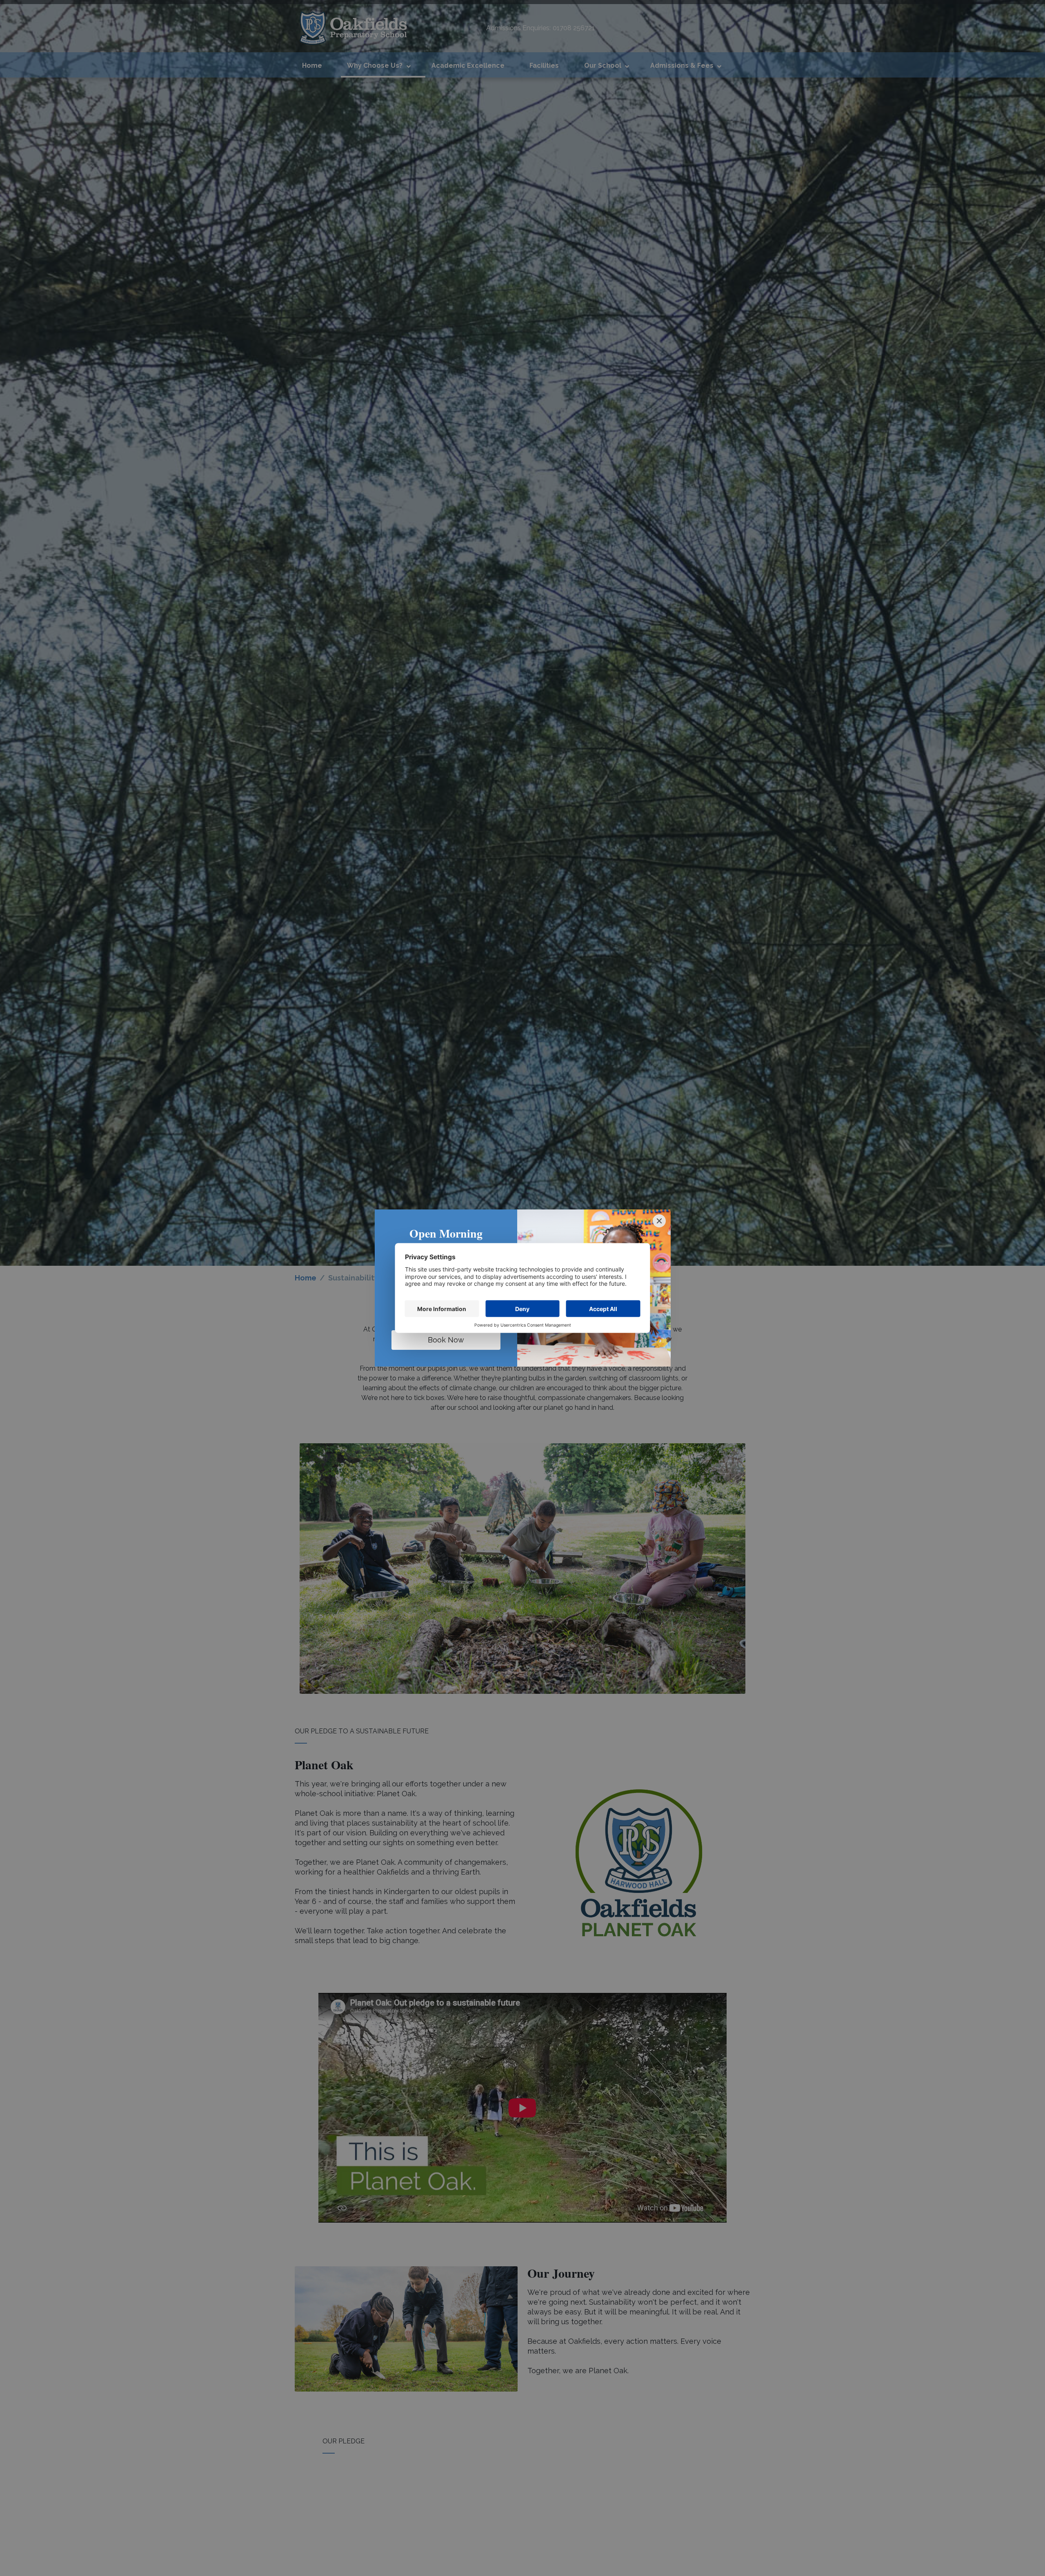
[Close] (659, 1221)
